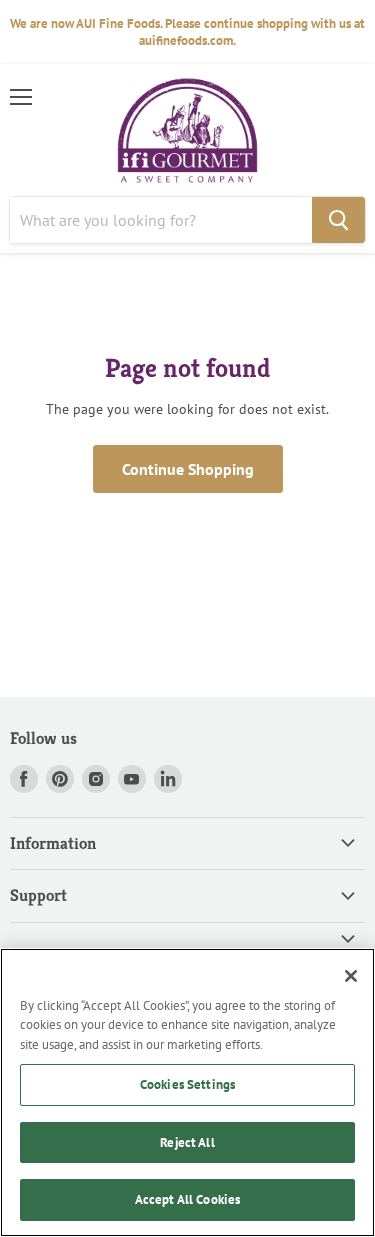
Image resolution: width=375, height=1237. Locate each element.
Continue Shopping (188, 469)
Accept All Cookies (187, 1199)
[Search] (338, 220)
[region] (187, 1092)
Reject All (187, 1142)
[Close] (351, 976)
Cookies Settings (187, 1084)
